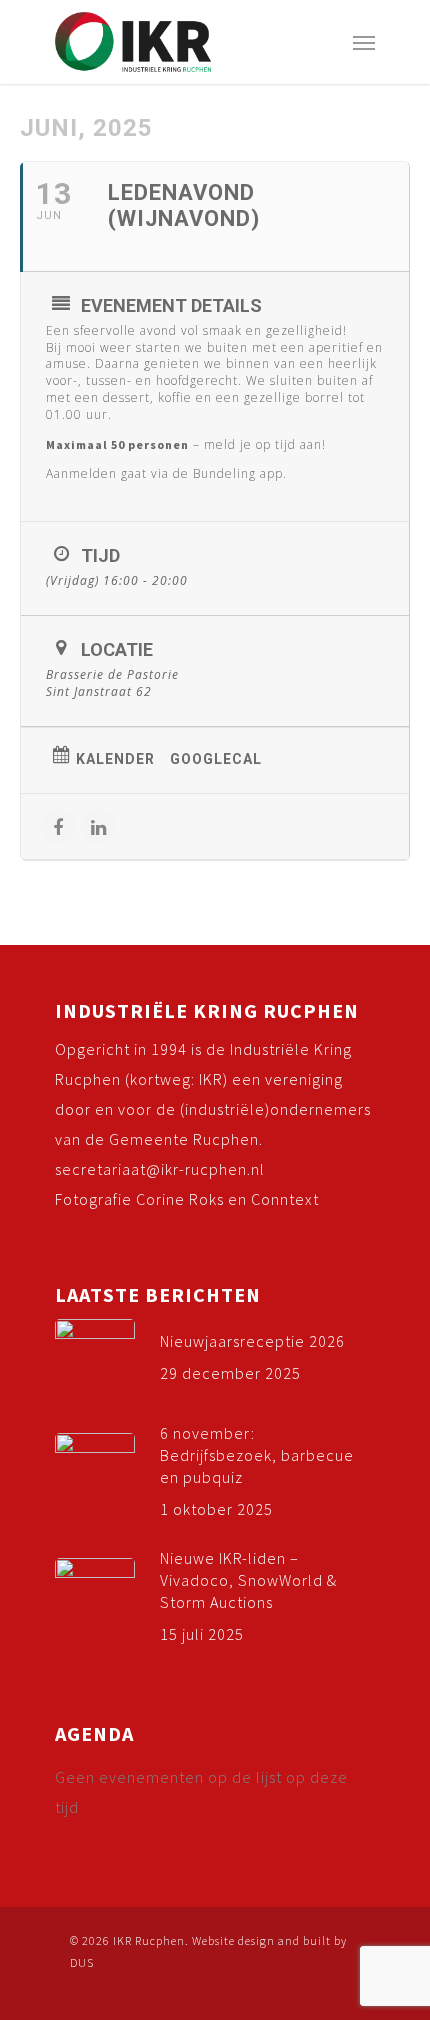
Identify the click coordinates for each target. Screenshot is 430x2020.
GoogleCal (216, 759)
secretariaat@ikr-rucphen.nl (160, 1169)
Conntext (285, 1199)
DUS (82, 1962)
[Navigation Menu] (364, 42)
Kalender (115, 759)
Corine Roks (180, 1199)
